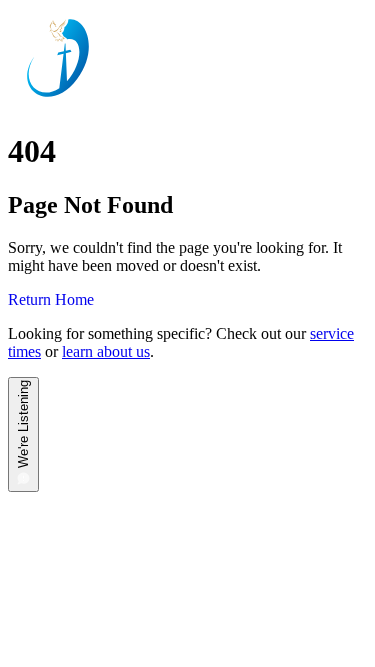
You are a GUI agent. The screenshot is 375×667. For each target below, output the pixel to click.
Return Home (51, 299)
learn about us (106, 351)
